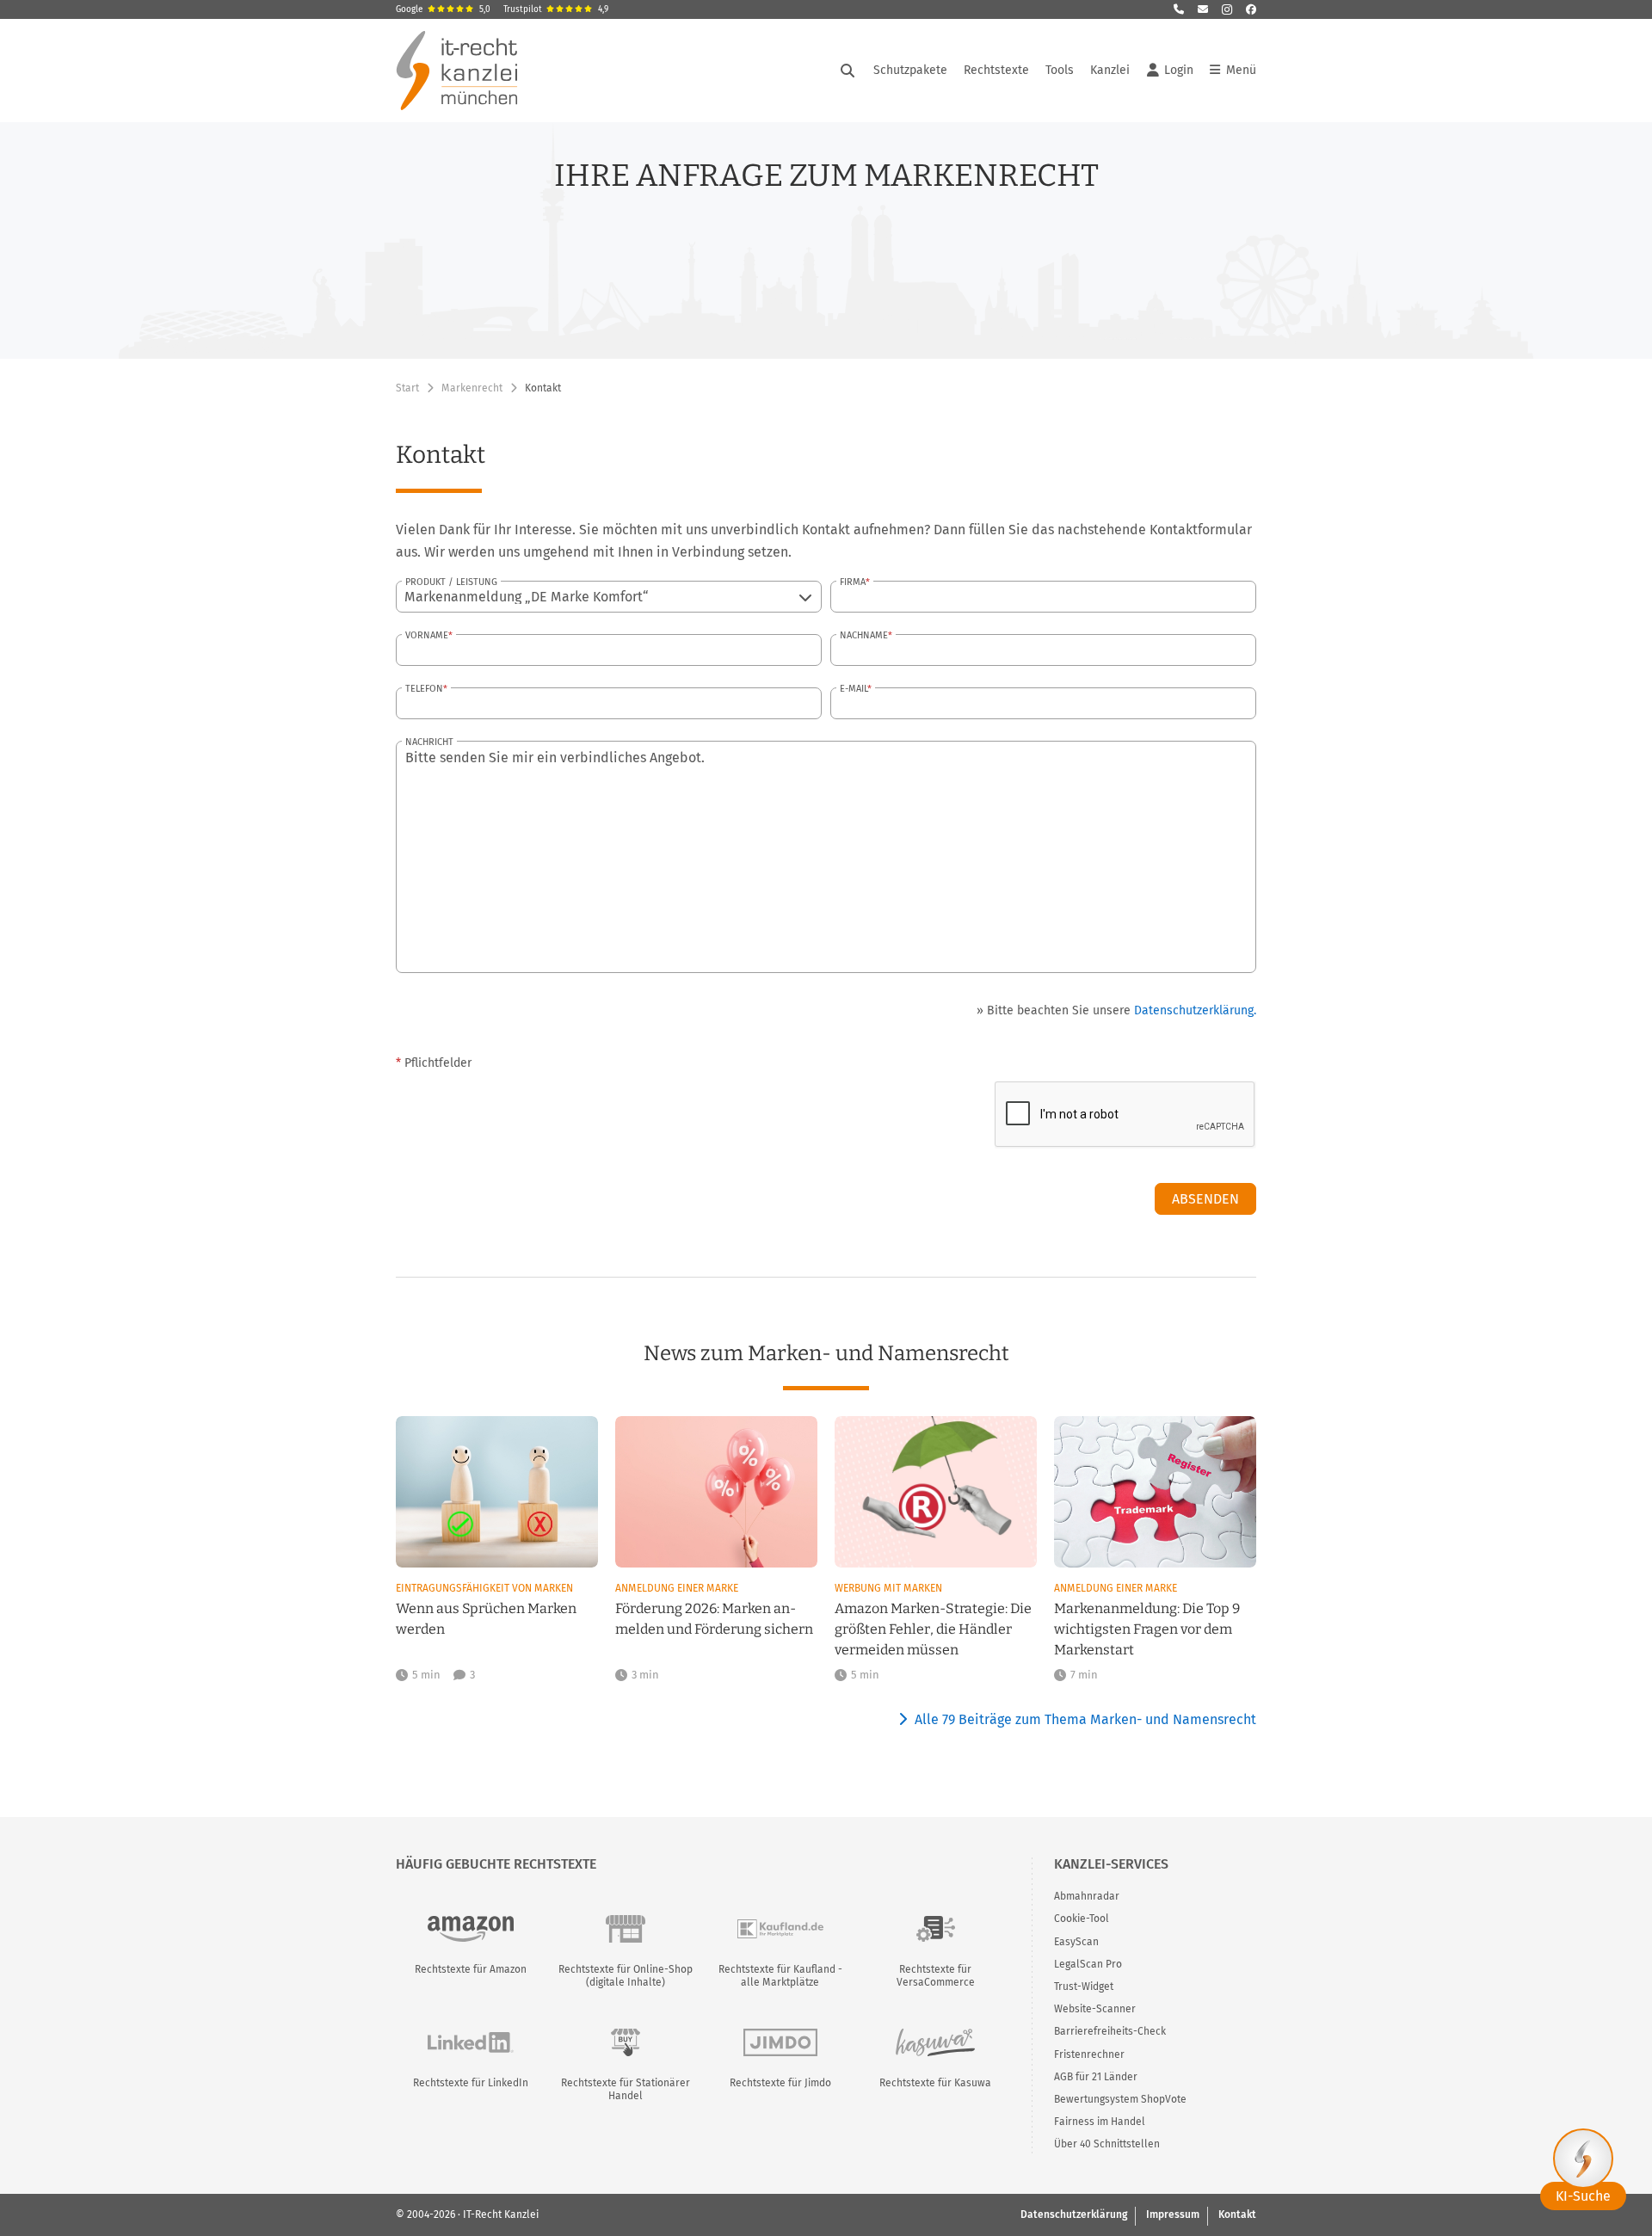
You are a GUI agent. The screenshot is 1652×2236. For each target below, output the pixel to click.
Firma (853, 582)
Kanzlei (1110, 70)
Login (1179, 70)
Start (407, 388)
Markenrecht (472, 388)
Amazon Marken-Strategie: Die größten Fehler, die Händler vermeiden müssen (933, 1629)
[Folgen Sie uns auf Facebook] (1251, 9)
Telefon (424, 689)
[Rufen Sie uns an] (1179, 9)
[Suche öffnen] (848, 71)
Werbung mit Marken (888, 1588)
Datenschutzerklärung (1074, 2214)
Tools (1060, 70)
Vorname (427, 635)
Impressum (1173, 2214)
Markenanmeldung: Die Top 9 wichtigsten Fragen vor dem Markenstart (1147, 1629)
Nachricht (429, 742)
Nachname (864, 635)
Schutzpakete (910, 70)
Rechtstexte (996, 70)
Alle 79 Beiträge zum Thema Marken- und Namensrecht (1085, 1719)
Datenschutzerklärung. (1195, 1010)
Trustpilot (556, 9)
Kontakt (1237, 2214)
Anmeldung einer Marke (677, 1588)
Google (443, 9)
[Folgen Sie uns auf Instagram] (1227, 9)
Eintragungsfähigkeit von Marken (484, 1588)
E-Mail (854, 689)
